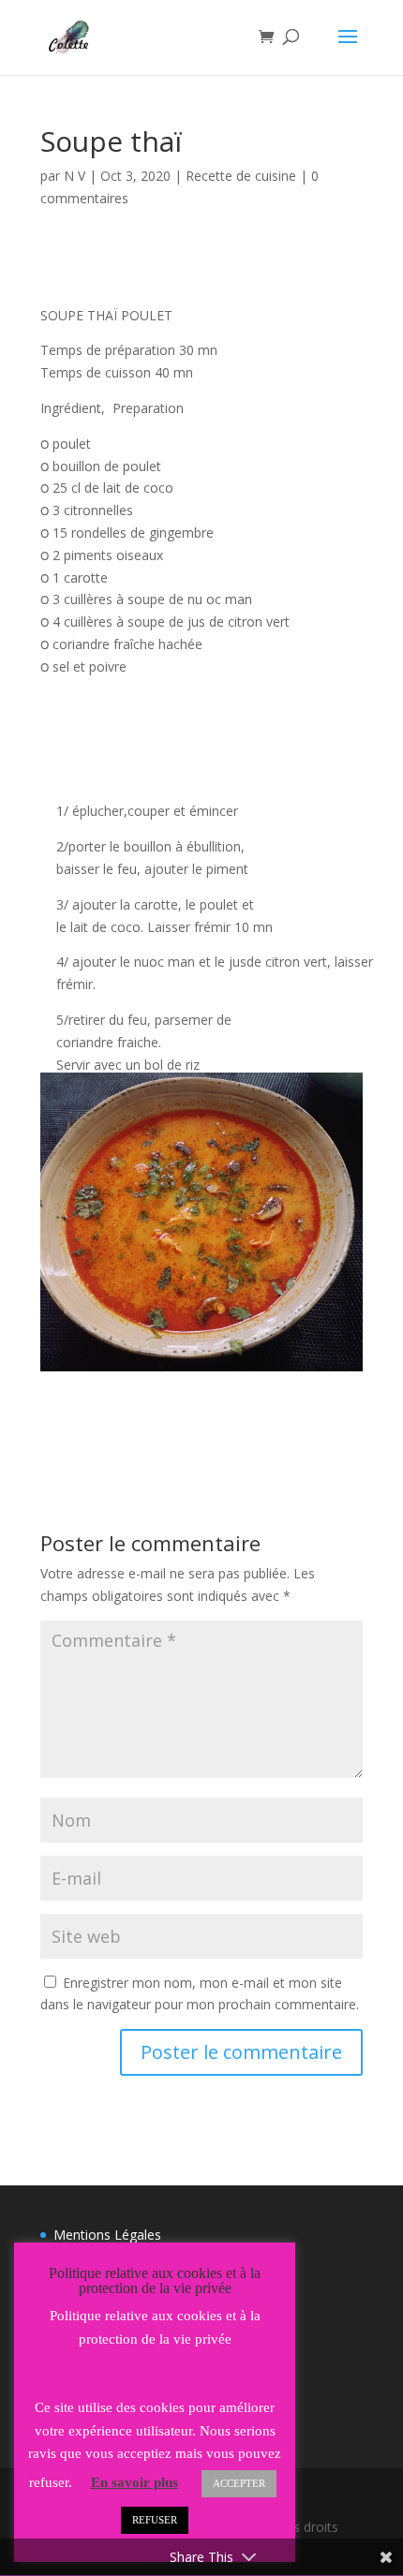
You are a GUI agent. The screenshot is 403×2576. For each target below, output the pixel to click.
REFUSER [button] (155, 2520)
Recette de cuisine (241, 176)
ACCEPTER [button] (239, 2483)
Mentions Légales (107, 2235)
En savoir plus (134, 2482)
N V (75, 176)
